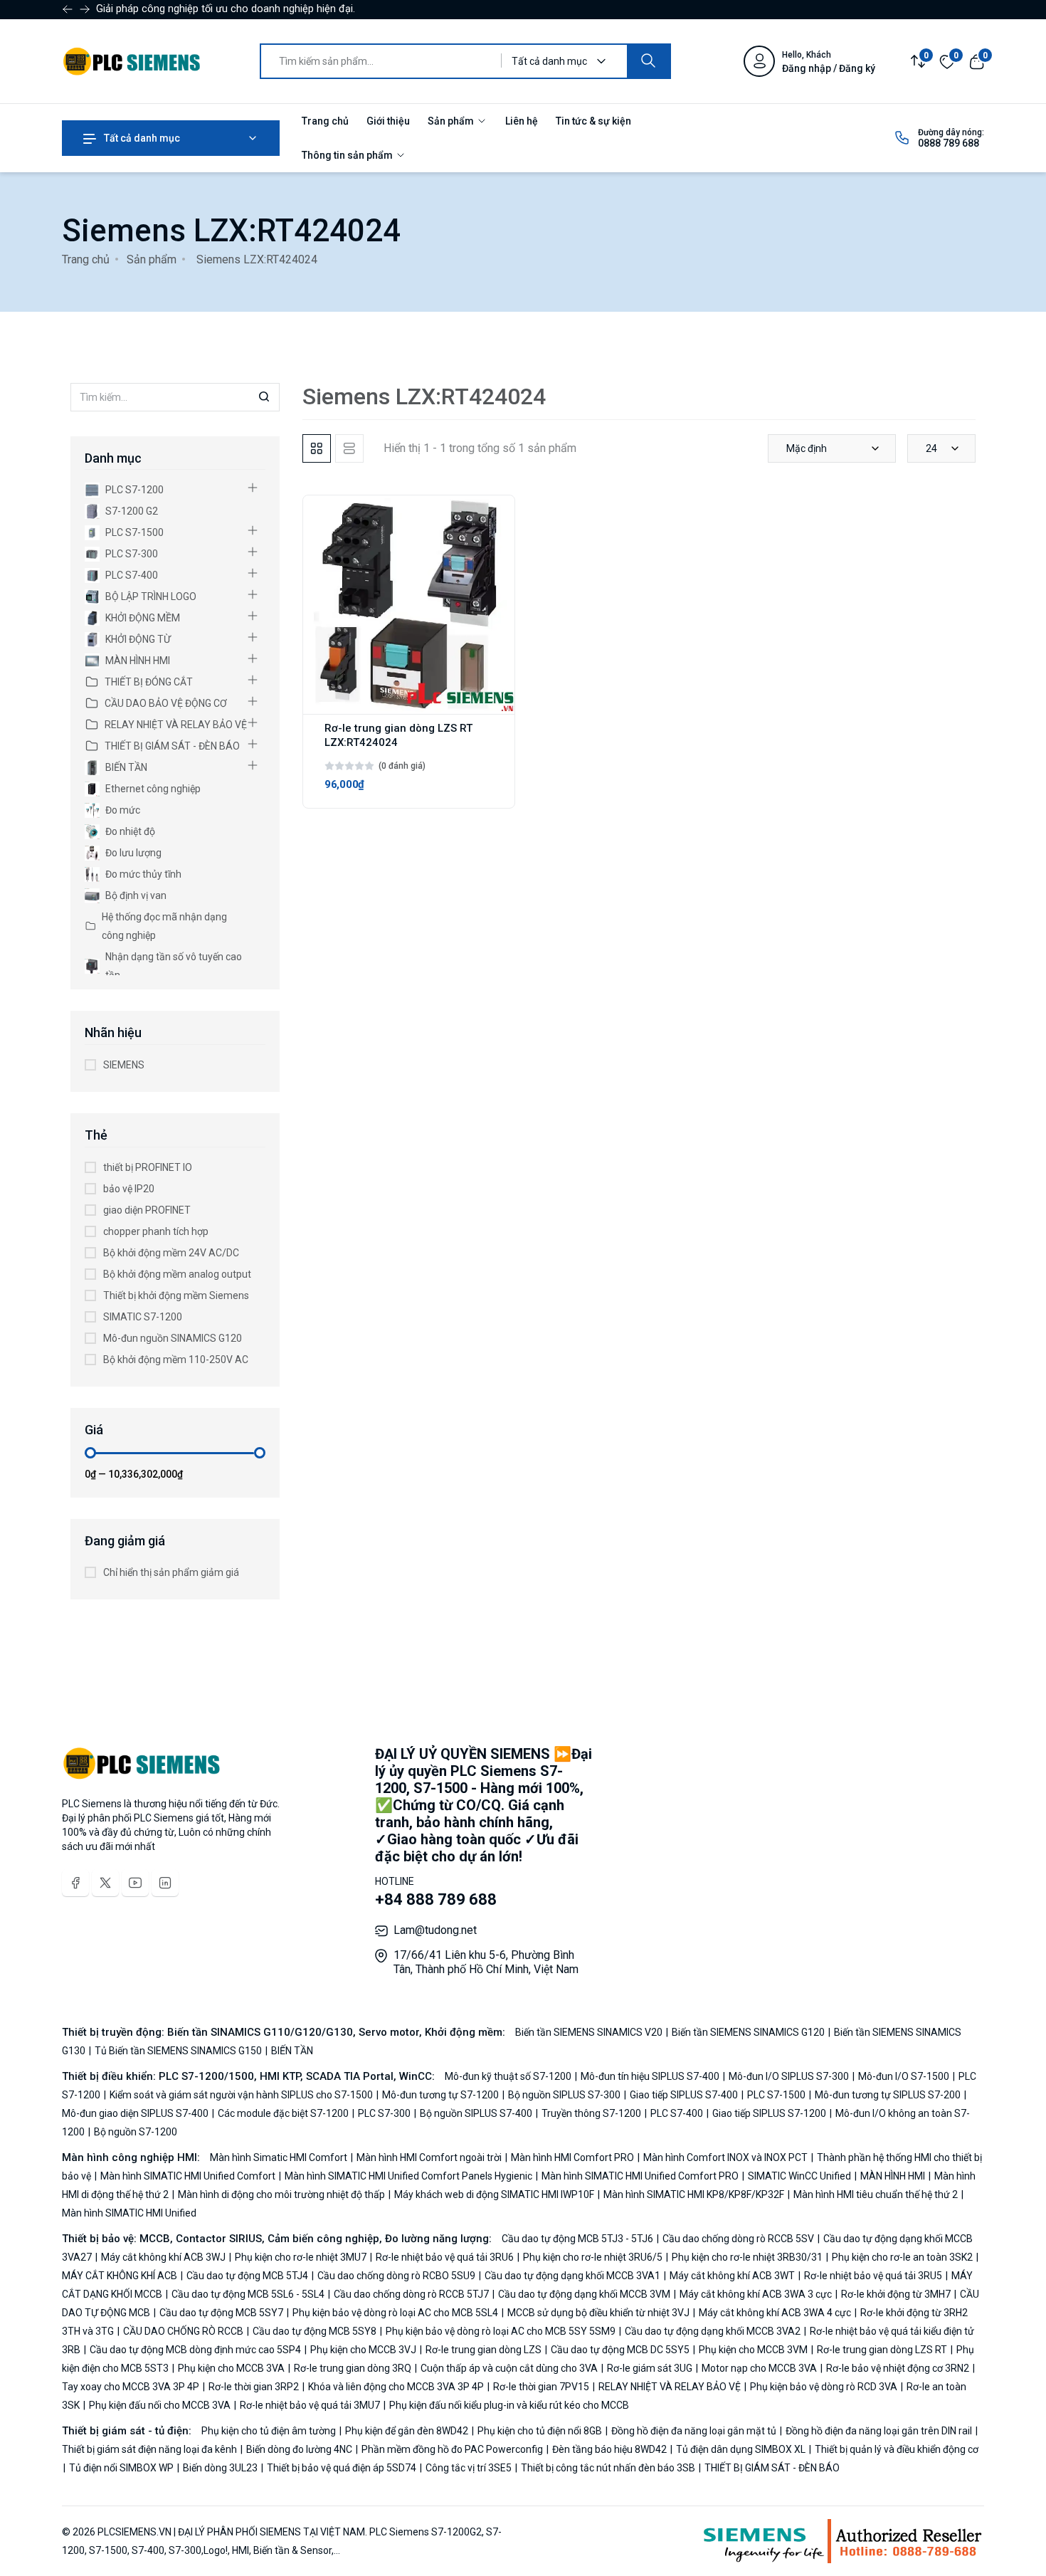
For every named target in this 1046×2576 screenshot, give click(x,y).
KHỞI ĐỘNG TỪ (138, 639)
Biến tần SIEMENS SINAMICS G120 (748, 2032)
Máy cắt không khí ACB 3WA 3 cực (756, 2294)
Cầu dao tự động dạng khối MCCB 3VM (584, 2294)
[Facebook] (75, 1883)
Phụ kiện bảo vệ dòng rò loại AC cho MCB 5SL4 (395, 2313)
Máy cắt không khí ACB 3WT (732, 2276)
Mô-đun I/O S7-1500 (904, 2076)
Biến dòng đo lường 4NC (299, 2449)
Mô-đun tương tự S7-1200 (440, 2095)
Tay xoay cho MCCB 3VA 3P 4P (132, 2387)
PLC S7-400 (132, 575)
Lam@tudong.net (435, 1930)
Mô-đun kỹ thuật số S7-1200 (509, 2076)
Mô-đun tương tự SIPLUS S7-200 (888, 2095)
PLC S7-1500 (134, 532)
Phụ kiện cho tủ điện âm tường (270, 2431)
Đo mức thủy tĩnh (143, 874)
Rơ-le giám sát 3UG (650, 2368)
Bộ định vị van (136, 895)
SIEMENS (124, 1065)
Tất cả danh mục (141, 138)
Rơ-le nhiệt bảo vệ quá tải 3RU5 (873, 2276)
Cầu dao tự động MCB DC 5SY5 (620, 2350)
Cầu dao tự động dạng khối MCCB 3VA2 (713, 2331)
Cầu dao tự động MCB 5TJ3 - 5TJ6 (579, 2239)
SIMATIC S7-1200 (143, 1317)
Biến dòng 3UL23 (220, 2468)
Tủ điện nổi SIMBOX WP (121, 2468)
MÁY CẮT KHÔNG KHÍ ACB (121, 2276)
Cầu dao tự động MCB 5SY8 (315, 2331)
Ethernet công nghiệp (153, 789)
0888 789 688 (949, 143)
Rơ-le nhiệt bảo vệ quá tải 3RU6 (445, 2257)
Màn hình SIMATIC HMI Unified (129, 2213)
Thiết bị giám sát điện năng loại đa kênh (150, 2449)
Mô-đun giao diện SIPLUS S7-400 (136, 2113)
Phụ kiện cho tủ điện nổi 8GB (540, 2431)
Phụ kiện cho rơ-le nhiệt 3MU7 (301, 2257)
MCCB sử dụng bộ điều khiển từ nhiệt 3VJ (598, 2313)
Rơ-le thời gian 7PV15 (541, 2387)
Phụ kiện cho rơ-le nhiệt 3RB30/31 (747, 2257)
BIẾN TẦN (126, 767)
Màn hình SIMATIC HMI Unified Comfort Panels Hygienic (408, 2176)
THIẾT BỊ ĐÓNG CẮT (149, 682)
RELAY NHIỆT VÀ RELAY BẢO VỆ (176, 725)
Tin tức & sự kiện (593, 121)
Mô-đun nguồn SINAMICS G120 (173, 1338)
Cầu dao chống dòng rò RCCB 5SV (738, 2239)
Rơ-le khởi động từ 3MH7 (896, 2294)
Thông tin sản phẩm (348, 155)
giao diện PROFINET (147, 1210)
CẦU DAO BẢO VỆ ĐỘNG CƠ (166, 703)
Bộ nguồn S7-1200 (134, 2132)
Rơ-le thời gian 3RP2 (254, 2387)
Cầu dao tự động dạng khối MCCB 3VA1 (572, 2276)
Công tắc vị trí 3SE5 (469, 2468)
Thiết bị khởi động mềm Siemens (176, 1295)
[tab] (317, 448)
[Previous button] (85, 9)
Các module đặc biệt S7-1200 (283, 2113)
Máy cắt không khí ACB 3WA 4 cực (775, 2313)
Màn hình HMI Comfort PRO (572, 2157)
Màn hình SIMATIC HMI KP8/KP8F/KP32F (694, 2194)
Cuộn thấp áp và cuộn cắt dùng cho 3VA (509, 2368)
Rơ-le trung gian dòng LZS (484, 2350)
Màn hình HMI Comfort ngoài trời (429, 2157)
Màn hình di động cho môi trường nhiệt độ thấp (281, 2194)
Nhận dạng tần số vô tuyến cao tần (174, 966)
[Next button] (68, 9)
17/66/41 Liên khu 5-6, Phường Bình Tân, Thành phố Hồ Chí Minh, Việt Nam (486, 1962)
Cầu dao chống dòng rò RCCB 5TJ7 (411, 2294)
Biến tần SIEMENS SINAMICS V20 (590, 2032)
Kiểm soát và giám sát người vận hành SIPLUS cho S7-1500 (241, 2095)
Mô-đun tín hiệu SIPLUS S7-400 (650, 2076)
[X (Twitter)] (105, 1883)
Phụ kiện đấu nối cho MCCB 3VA (160, 2405)
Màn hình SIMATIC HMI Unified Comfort (188, 2176)
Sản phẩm (452, 121)
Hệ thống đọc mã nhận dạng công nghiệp (164, 926)
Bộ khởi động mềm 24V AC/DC (171, 1253)
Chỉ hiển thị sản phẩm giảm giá (171, 1572)
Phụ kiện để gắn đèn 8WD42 (407, 2431)
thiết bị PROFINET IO (148, 1167)
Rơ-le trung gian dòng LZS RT (882, 2350)
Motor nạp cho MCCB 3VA (759, 2368)
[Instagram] (165, 1883)
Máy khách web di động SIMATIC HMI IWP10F (494, 2194)
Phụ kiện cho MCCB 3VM (753, 2350)
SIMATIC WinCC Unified (799, 2176)
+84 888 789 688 (436, 1899)
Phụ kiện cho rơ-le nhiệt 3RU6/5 (593, 2257)
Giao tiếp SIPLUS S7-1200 (769, 2113)
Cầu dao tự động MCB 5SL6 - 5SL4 (248, 2294)
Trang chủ (325, 121)
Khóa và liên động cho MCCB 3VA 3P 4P (396, 2387)
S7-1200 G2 (132, 511)
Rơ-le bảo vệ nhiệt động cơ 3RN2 (898, 2368)
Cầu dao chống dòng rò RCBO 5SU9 (396, 2276)
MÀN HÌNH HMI (138, 661)
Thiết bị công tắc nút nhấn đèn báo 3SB (608, 2468)
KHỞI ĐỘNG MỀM (143, 618)
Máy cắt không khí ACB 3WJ (163, 2257)
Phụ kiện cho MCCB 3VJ (363, 2350)
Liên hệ (522, 121)
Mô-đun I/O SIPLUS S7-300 (789, 2076)
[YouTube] (135, 1883)
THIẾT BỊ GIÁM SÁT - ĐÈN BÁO (172, 746)
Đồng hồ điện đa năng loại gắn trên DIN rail (879, 2431)
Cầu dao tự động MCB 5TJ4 (247, 2276)
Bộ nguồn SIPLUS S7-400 (476, 2113)
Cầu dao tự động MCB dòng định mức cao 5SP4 (195, 2350)
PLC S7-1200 (134, 490)
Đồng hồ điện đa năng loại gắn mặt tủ (694, 2431)
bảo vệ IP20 (129, 1189)
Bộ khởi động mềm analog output (177, 1274)
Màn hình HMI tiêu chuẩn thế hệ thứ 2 (876, 2194)
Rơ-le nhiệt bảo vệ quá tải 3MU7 (310, 2405)
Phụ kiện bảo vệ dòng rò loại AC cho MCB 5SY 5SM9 (501, 2331)
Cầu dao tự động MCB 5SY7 (221, 2313)
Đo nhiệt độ (130, 831)
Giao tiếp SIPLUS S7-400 (684, 2095)
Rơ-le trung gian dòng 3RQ (353, 2368)
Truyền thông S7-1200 (591, 2113)
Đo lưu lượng (133, 853)
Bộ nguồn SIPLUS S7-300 (564, 2095)
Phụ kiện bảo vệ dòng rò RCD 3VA (824, 2387)
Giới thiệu (388, 121)
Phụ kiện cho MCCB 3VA (231, 2368)
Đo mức (123, 810)
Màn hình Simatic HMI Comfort (280, 2157)
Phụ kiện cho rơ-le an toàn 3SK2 (902, 2257)
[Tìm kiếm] (648, 61)
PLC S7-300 (132, 554)
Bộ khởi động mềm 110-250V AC (176, 1360)
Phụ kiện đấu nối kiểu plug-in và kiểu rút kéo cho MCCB (508, 2405)
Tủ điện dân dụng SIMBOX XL (741, 2449)
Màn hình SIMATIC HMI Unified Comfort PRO (640, 2176)
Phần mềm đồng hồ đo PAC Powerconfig (452, 2449)
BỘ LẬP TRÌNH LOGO (151, 596)
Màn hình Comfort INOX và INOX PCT (725, 2157)
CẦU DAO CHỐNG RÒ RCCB (183, 2331)
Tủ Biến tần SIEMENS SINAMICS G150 (178, 2051)
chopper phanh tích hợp (156, 1231)
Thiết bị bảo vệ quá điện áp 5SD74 (342, 2468)
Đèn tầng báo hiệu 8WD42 (609, 2449)
